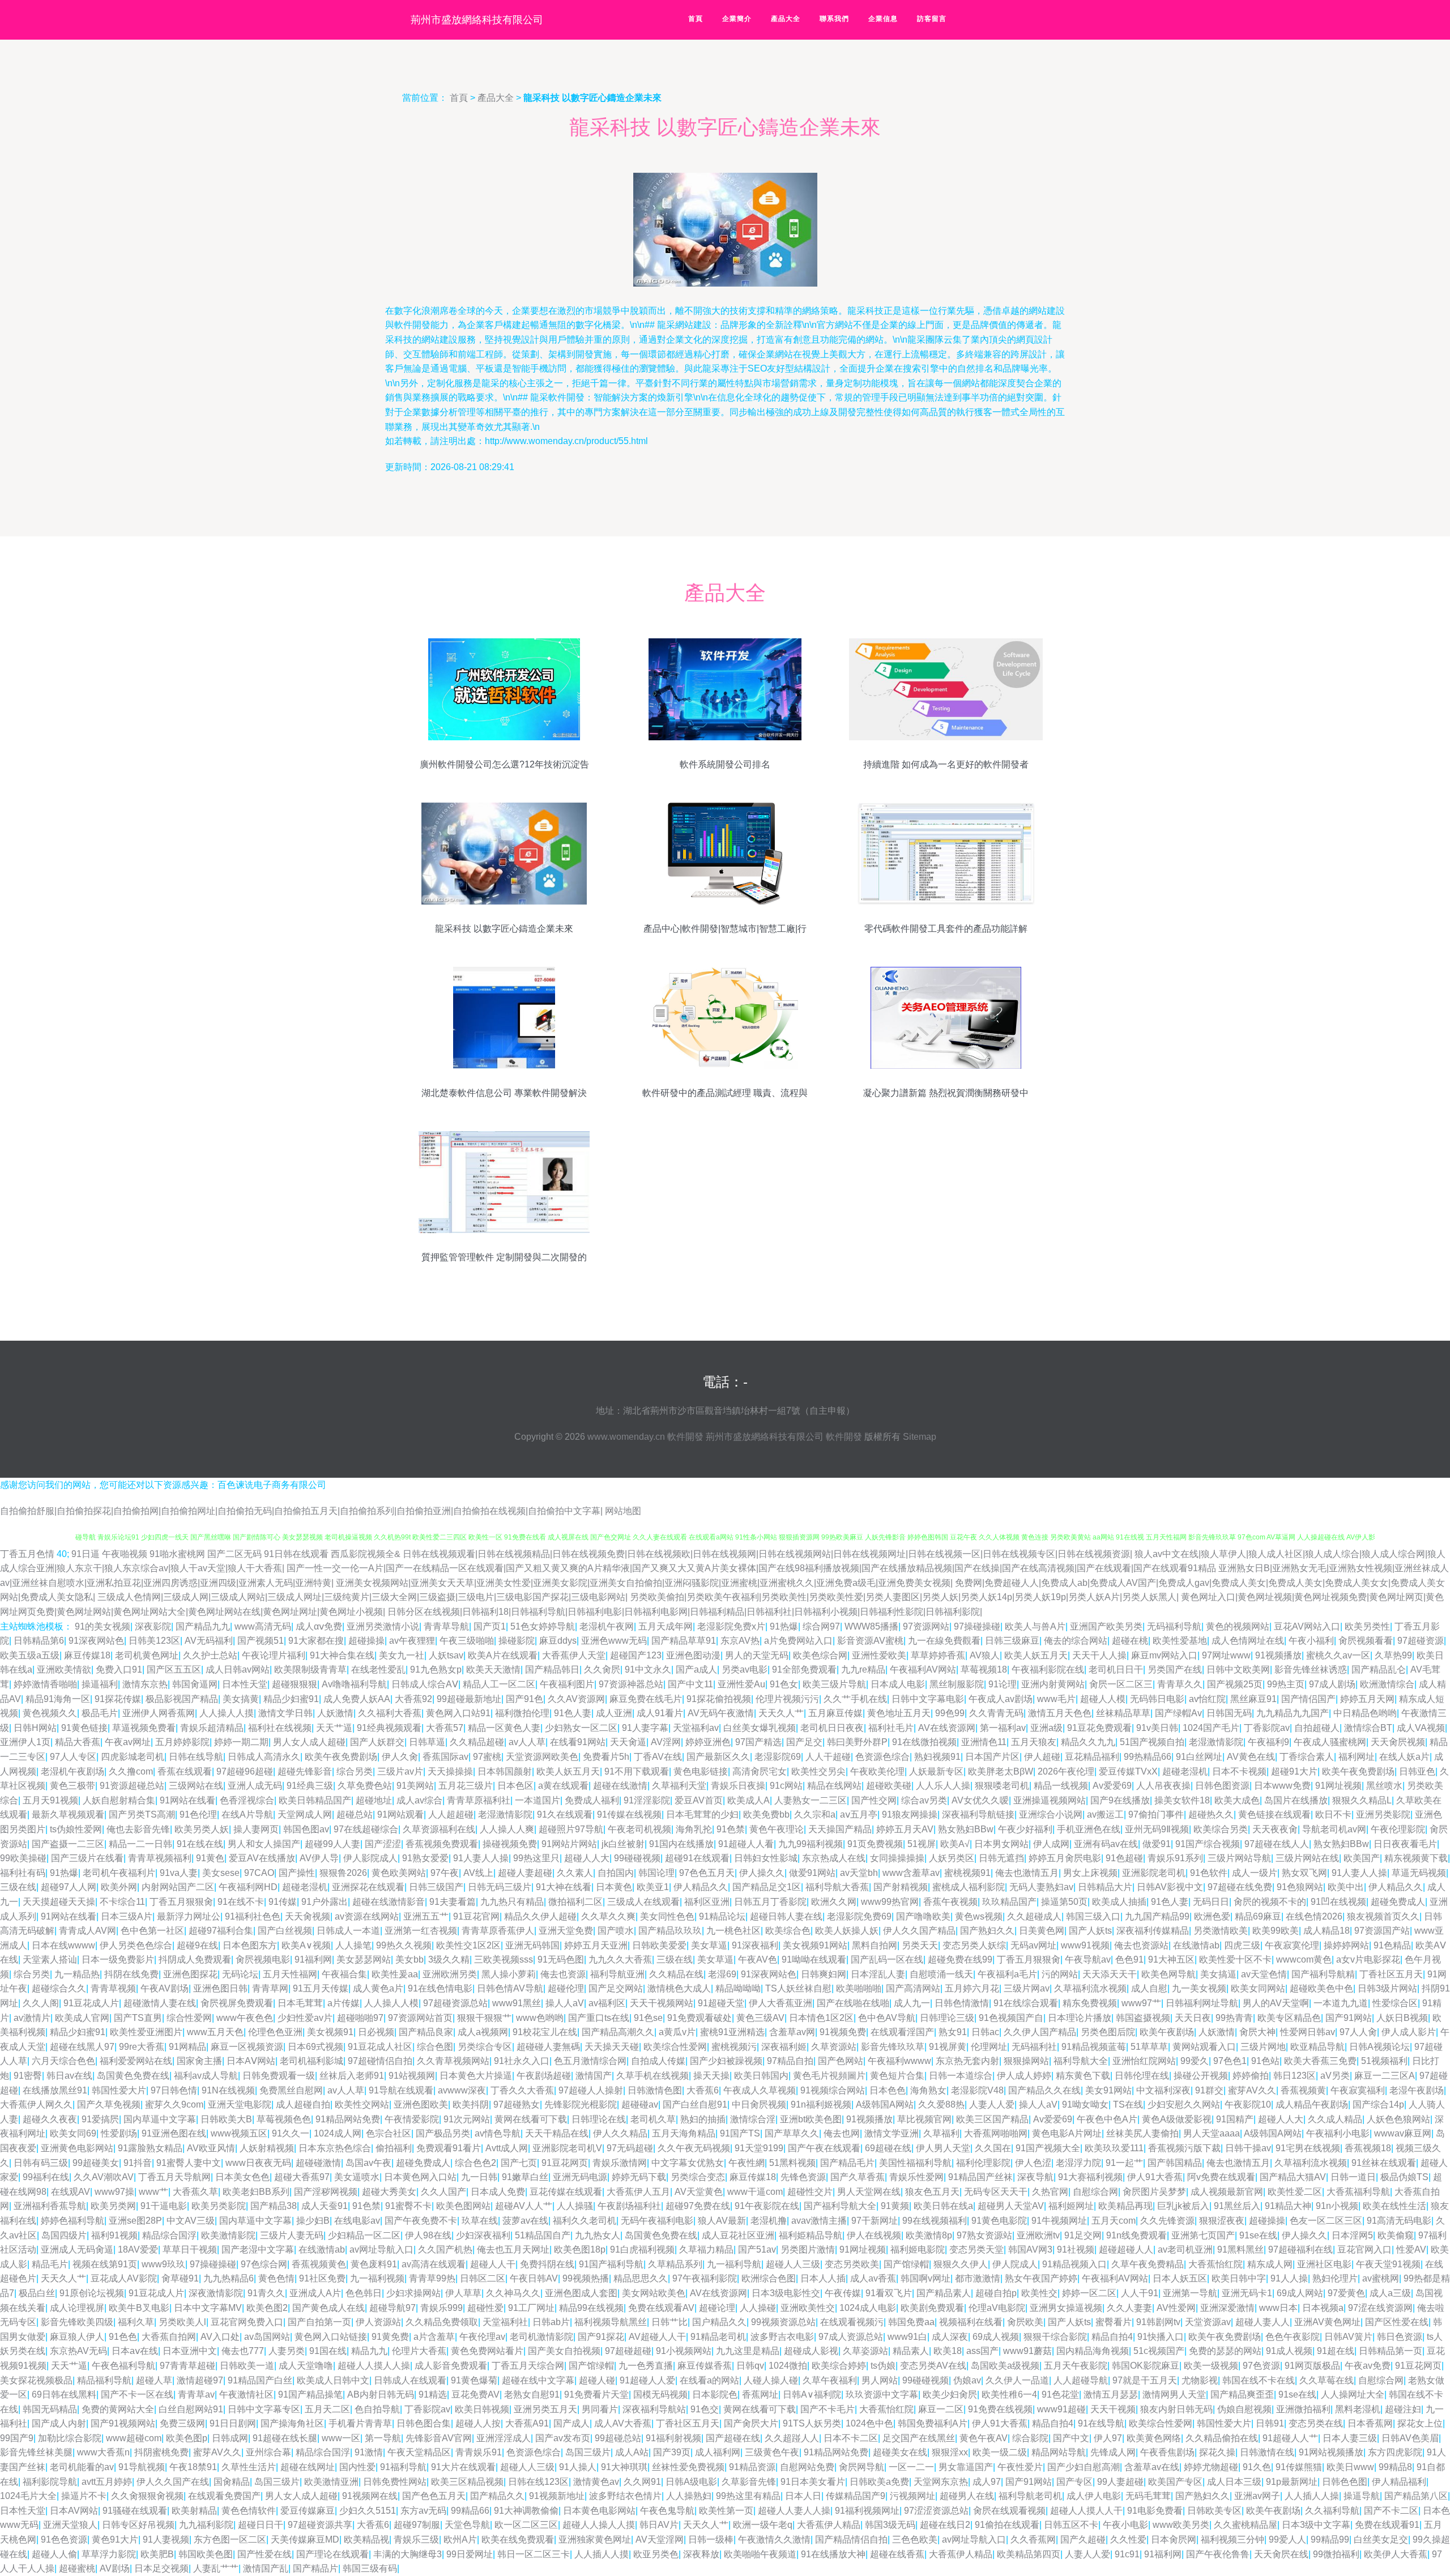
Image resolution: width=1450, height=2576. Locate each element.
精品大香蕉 (78, 1742)
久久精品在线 (676, 1974)
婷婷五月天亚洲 (596, 1945)
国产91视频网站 (123, 2423)
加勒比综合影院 (70, 2438)
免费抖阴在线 (547, 2264)
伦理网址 (989, 2047)
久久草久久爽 (608, 1916)
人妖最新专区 (936, 1771)
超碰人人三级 (793, 2264)
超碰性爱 (485, 2308)
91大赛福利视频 (1090, 2177)
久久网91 (642, 2482)
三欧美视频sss (504, 1959)
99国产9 (17, 2438)
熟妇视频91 (937, 1757)
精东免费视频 (1090, 2003)
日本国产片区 (992, 1757)
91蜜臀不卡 (408, 2206)
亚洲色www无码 (614, 1641)
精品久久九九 (1088, 1742)
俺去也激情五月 (1027, 1873)
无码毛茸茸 (1148, 2496)
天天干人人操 (1099, 1655)
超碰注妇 (1403, 2409)
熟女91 (953, 2032)
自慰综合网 (1095, 2192)
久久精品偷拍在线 (1222, 2438)
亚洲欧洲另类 (450, 1974)
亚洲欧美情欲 (64, 1669)
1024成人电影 (868, 2308)
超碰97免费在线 (698, 2206)
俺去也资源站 (1141, 1945)
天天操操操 (450, 1771)
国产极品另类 (443, 2133)
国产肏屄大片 (751, 2423)
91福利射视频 (673, 2438)
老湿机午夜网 (607, 1626)
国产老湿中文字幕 (258, 2249)
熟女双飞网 (1304, 1873)
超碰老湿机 (1185, 1771)
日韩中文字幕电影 (928, 1699)
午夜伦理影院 (1398, 1829)
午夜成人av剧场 (1001, 1699)
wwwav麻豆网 (1403, 2133)
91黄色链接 (84, 1728)
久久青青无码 (996, 1713)
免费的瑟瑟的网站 (1225, 2351)
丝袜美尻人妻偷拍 (1142, 2133)
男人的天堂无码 (757, 1655)
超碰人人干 (493, 2264)
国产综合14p (1378, 2104)
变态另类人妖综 (974, 1945)
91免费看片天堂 (596, 2394)
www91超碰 (1061, 2409)
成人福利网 (718, 2452)
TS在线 (1128, 2104)
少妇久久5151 (368, 2511)
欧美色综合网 (820, 1655)
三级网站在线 (196, 1786)
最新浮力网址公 (189, 1916)
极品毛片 (100, 1713)
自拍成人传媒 (658, 2061)
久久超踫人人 (792, 2438)
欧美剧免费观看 (932, 2308)
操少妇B (313, 2221)
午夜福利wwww (899, 2061)
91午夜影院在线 (767, 2206)
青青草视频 (113, 1988)
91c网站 (786, 1786)
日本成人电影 (898, 1684)
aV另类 (1335, 2076)
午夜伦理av (482, 2337)
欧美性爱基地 (1180, 1641)
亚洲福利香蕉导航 (50, 2206)
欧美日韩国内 (761, 2076)
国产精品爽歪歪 (1242, 2394)
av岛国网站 (267, 2337)
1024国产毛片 (1211, 1728)
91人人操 (1289, 2278)
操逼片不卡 (84, 2496)
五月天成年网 (666, 1626)
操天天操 (711, 2076)
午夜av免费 (1368, 2366)
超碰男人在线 (967, 2496)
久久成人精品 (1335, 2119)
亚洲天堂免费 (566, 1931)
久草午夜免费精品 (1148, 2264)
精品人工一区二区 (499, 1684)
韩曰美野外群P (857, 1742)
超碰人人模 (1103, 1699)
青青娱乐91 (479, 2452)
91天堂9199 (759, 2148)
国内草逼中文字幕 (160, 2119)
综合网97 (821, 1626)
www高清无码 (263, 1626)
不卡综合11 (122, 1902)
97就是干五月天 (1145, 2380)
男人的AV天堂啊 (1276, 2003)
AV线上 (478, 1873)
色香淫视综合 (247, 1800)
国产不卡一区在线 (137, 2394)
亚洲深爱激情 (1227, 2308)
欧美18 (948, 2351)
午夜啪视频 (125, 1554)
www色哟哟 (540, 2018)
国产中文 (1071, 2438)
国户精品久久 (719, 2322)
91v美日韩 (1157, 1728)
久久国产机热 (445, 2249)
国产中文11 (690, 1684)
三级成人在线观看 (643, 1902)
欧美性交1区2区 (468, 1945)
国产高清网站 (913, 1988)
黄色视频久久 (50, 1713)
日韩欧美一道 (247, 2366)
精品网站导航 (1059, 2452)
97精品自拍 (790, 2061)
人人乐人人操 (943, 1786)
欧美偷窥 (1396, 2235)
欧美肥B (157, 2554)
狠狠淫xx (950, 2452)
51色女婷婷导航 (543, 1626)
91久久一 (291, 2133)
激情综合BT (1368, 1728)
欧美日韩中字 (1239, 2278)
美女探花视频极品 (36, 2380)
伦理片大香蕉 (419, 2351)
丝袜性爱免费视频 (688, 2467)
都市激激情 (978, 2278)
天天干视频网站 (662, 2003)
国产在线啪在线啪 (853, 2003)
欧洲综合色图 (769, 2278)
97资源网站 (926, 1626)
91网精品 (187, 2047)
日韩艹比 (669, 2322)
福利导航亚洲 (617, 1974)
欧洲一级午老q (763, 2525)
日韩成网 (230, 2438)
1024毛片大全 (28, 2496)
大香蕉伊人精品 (829, 2525)
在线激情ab (1196, 1945)
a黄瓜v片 (677, 2032)
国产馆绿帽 (906, 2264)
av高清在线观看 (434, 2264)
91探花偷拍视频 (719, 1699)
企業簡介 (737, 19)
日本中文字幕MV (208, 2308)
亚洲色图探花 (190, 1974)
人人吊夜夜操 (1163, 1786)
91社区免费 (322, 2278)
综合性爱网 (189, 2018)
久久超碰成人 (1034, 1916)
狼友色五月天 (932, 2192)
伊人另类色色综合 (136, 1945)
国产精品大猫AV (1293, 2177)
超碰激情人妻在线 (160, 2003)
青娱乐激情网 (620, 2163)
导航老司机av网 (1334, 1829)
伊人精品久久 (701, 1887)
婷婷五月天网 (1367, 1699)
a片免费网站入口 (798, 1641)
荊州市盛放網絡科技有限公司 (477, 20)
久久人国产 (443, 2192)
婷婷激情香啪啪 (45, 1684)
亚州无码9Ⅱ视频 (1157, 1829)
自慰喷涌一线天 (941, 1974)
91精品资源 (752, 2467)
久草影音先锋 (749, 2482)
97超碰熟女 (517, 2104)
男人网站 (880, 2380)
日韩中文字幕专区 (264, 2409)
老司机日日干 (1116, 1669)
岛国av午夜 (368, 2163)
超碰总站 (355, 1814)
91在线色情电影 (440, 1988)
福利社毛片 (891, 1728)
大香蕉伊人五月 (638, 2192)
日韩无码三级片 (500, 1887)
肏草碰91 (180, 2278)
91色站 (1265, 2061)
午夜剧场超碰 (544, 2076)
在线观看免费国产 (224, 2496)
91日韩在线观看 (296, 1554)
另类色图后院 (1108, 2032)
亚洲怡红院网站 (1144, 2061)
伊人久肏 (400, 1757)
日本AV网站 (74, 2511)
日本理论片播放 (1080, 2018)
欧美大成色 (1237, 1800)
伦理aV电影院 (997, 2308)
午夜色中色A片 (1107, 2119)
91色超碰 (1124, 1858)
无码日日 (1211, 1902)
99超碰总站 (618, 2438)
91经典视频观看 (389, 1728)
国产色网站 (841, 2061)
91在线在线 (200, 1844)
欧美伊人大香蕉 (1396, 2554)
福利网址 (1357, 1757)
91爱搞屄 (100, 2119)
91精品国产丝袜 (980, 2177)
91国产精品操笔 (310, 2394)
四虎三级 (1242, 1945)
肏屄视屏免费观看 (237, 2003)
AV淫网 (666, 1742)
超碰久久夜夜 (50, 2119)
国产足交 (804, 1742)
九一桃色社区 (733, 1931)
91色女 (784, 1684)
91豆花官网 (476, 1916)
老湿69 (722, 1974)
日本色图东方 (250, 1945)
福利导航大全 (1081, 2061)
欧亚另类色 (656, 2554)
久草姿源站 (865, 2351)
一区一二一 (911, 2467)
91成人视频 (1289, 2351)
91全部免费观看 (804, 1669)
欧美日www (1350, 2467)
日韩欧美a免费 (879, 2482)
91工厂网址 (531, 2308)
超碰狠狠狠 (295, 1684)
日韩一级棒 (711, 2539)
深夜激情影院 (216, 2293)
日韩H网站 (35, 1728)
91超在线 (1336, 2351)
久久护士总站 (210, 1655)
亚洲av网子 (1257, 2496)
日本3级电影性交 (786, 2293)
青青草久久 (1180, 1684)
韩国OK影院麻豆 (1146, 2366)
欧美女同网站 (1258, 1988)
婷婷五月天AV (905, 1829)
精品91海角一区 (58, 1699)
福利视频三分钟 (1232, 2539)
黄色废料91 (374, 2264)
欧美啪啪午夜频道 (760, 2554)
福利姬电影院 (918, 2249)
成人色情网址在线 (1248, 1641)
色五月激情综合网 (590, 2061)
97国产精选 (758, 1742)
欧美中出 (1346, 1887)
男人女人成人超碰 (309, 1742)
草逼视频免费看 (144, 1728)
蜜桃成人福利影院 (969, 1887)
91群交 (1209, 2090)
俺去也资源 (563, 1974)
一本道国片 (538, 1800)
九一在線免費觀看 (944, 1641)
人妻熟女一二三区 (811, 1800)
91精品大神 (1288, 2206)
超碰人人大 (587, 1858)
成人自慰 (1149, 1988)
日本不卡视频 (1239, 1771)
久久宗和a (815, 1814)
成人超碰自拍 (303, 2104)
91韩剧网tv (1158, 2322)
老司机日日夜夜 (832, 1728)
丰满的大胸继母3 (408, 2554)
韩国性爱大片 (119, 2090)
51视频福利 (1384, 2061)
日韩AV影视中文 (1170, 1887)
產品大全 (786, 19)
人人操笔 (353, 1945)
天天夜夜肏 (1275, 1829)
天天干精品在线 (557, 2133)
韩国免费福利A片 (933, 2423)
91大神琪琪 (624, 2467)
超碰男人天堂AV (1011, 2206)
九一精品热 (77, 1974)
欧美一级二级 (1000, 2452)
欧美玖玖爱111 (1114, 2148)
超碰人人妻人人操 (794, 2511)
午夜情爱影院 (412, 2119)
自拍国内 (616, 1873)
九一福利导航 (734, 2264)
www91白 (907, 2337)
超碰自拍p (996, 2293)
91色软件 (1209, 1873)
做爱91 (1157, 1844)
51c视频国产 (1159, 2351)
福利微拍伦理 (522, 1713)
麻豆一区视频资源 (247, 2047)
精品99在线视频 (591, 2308)
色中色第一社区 (152, 1931)
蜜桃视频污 (734, 2047)
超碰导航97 (393, 2308)
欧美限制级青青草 (310, 1669)
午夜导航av (1088, 1959)
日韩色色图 (1345, 2482)
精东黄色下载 (1083, 2076)
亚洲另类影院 (1383, 1814)
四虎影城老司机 (133, 1757)
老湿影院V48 (977, 2090)
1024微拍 (788, 2366)
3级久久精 (449, 1959)
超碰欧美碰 (889, 1786)
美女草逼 (709, 1945)
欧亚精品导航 (1317, 2047)
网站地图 (623, 1511)
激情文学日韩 (285, 1713)
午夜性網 (747, 2163)
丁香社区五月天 (1391, 1974)
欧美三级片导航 (834, 1684)
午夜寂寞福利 (1358, 2090)
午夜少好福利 (1025, 1829)
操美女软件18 (1182, 1800)
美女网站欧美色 (654, 2293)
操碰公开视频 (1201, 2076)
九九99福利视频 (811, 1844)
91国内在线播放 (681, 1844)
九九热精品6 (229, 2278)
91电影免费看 (1155, 2511)
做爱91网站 (812, 1873)
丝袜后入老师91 (352, 2076)
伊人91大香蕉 (1155, 2177)
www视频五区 (239, 2133)
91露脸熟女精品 (150, 2148)
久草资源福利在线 (439, 1829)
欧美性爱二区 (1295, 2192)
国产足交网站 (616, 1988)
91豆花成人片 (91, 2003)
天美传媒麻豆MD (305, 2539)
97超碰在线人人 (1277, 1844)
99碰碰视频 (637, 1858)
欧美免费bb (766, 1814)
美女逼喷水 (357, 2177)
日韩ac (985, 2032)
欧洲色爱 (1212, 1916)
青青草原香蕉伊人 (498, 1931)
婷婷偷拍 (1251, 2076)
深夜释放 (701, 2554)
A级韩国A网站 (885, 2104)
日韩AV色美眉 (1410, 2438)
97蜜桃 (487, 1757)
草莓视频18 (984, 1669)
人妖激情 (335, 1713)
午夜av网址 (128, 1742)
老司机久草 (653, 2119)
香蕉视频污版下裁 (1184, 2148)
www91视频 (1085, 1945)
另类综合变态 (698, 2177)
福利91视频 (114, 2235)
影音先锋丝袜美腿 (36, 2452)
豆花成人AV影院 (124, 2278)
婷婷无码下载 (639, 2177)
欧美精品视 (366, 2539)
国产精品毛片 (847, 2163)
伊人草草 (463, 2293)
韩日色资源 (1400, 2337)
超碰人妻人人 (1263, 2322)
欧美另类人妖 (202, 1829)
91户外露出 (325, 1902)
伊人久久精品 (620, 2133)
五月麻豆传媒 (835, 1713)
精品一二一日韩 (140, 1844)
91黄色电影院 (999, 2221)
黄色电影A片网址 (1067, 2133)
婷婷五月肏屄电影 (1065, 1858)
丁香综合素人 (1307, 1757)
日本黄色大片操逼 (476, 2076)
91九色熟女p (436, 1669)
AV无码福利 (209, 1641)
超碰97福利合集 (221, 1931)
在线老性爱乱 (378, 1669)
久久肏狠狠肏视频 (147, 2496)
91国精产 (1235, 2119)
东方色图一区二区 (230, 2539)
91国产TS (740, 2133)
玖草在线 (480, 2221)
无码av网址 (1033, 1945)
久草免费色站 (365, 1786)
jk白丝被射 (623, 1844)
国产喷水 (616, 1931)
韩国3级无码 (890, 2525)
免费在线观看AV (661, 2308)
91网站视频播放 (1331, 2452)
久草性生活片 (249, 2467)
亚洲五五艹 (426, 1916)
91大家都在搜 (316, 1641)
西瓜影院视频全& (367, 1554)
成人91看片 (660, 1713)
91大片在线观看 (463, 2467)
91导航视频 (142, 2467)
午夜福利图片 (567, 1684)
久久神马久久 (513, 2293)
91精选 (433, 2394)
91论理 (1003, 1684)
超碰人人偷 (54, 2554)
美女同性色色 (667, 1916)
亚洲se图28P (135, 2221)
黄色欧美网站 (399, 1873)
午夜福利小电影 (1338, 2133)
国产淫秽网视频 (326, 2192)
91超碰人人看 (746, 1844)
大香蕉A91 (527, 2423)
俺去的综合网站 (1076, 1641)
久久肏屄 (602, 1669)
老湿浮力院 (1078, 2163)
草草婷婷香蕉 (938, 1655)
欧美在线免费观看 (518, 2539)
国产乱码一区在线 (887, 1959)
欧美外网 (119, 1887)
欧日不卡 (1333, 1814)
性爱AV (1411, 2249)
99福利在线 (46, 2177)
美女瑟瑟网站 (364, 1959)
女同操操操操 (897, 1858)
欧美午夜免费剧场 (341, 1757)
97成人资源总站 (851, 2337)
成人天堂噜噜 (306, 2366)
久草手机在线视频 (652, 2076)
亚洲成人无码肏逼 (77, 2249)
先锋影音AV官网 (439, 2438)
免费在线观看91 (1387, 2525)
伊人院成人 (1015, 2264)
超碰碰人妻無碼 (548, 2047)
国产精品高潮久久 (618, 2032)
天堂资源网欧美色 (542, 1757)
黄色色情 (276, 2278)
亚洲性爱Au (741, 1684)
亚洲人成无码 (255, 1786)
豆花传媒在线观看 (566, 2192)
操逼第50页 (1064, 1902)
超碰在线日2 (945, 2525)
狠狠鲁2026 (343, 1873)
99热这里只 (536, 1858)
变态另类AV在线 (933, 2366)
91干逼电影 (164, 2206)
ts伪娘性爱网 (76, 1829)
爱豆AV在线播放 (262, 1858)
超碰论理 (717, 2308)
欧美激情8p (929, 2235)
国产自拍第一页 (319, 2322)
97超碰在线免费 (1240, 1887)
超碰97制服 (417, 2525)
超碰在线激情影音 (389, 1902)
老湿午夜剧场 (1417, 2090)
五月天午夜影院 (1076, 2366)
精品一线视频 (1061, 1786)
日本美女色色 (242, 2177)
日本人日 (803, 2496)
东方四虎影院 (1395, 2452)
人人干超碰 (828, 1757)
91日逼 (86, 1554)
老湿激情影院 (1216, 1742)
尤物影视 (1200, 2380)
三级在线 (18, 1887)
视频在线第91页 (105, 2264)
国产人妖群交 (377, 1742)
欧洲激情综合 (1387, 1684)
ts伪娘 (883, 2366)
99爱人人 (1287, 2539)
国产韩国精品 (1175, 2163)
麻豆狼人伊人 (77, 2337)
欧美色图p (187, 2438)
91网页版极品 (1312, 2366)
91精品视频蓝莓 (1094, 2047)
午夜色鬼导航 (667, 2511)
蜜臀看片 (1114, 2322)
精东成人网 (1270, 2264)
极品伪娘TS (1404, 2177)
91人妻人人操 (481, 1858)
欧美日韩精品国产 (315, 1800)
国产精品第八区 (1416, 2496)
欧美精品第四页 (1029, 2554)
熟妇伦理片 (1335, 2278)
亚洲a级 (1046, 1728)
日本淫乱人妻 (878, 1974)
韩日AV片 (659, 2525)
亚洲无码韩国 (532, 1945)
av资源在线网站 (367, 1916)
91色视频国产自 (1011, 2018)
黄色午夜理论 (777, 1829)
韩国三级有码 (370, 2568)
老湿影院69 (778, 1757)
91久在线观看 (565, 1814)
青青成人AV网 (88, 1931)
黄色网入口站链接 (331, 2337)
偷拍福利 (394, 2148)
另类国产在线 (1175, 1669)
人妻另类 (287, 2351)
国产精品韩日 (552, 1669)
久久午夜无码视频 (694, 2148)
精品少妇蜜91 (291, 1699)
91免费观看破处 (700, 2018)
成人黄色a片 (378, 1988)
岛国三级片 (588, 2452)
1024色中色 (869, 2423)
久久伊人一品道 (1017, 2380)
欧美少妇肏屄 (950, 2394)
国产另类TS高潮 (142, 1814)
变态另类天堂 (976, 2249)
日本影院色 (715, 2394)
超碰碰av (640, 2104)
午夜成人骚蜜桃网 (1330, 1742)
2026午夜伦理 (1066, 1771)
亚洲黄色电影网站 (77, 2148)
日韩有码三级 (41, 2163)
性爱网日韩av (1308, 2032)
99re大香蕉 (142, 2047)
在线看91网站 (578, 1742)
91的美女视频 (103, 1626)
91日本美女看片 (813, 2482)
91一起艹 (1124, 2163)
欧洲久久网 (834, 1902)
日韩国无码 (1229, 1713)
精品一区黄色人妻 (504, 1728)
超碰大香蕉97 (302, 2177)
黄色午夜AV (984, 2438)
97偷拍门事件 (1156, 1814)
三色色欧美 (915, 2539)
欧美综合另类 (1221, 1829)
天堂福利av (696, 1728)
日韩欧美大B (226, 2119)
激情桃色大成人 (679, 1988)
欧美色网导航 (1168, 1974)
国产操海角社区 (292, 2423)
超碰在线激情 (620, 1786)
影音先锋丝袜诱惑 (1311, 1669)
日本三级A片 (127, 1916)
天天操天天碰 (612, 2047)
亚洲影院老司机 (1154, 1873)
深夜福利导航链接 (978, 1814)
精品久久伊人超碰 (540, 1916)
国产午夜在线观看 (824, 2148)
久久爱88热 (941, 2104)
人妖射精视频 (267, 2148)
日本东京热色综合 (335, 2148)
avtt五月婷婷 (107, 2482)
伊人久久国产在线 (173, 2482)
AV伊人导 (319, 1858)
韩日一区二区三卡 (534, 2554)
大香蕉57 (445, 1728)
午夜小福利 (1311, 1641)
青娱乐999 (442, 2308)
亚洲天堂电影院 (240, 2104)
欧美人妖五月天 (1036, 1655)
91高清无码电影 (1399, 2221)
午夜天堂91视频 (1388, 2264)
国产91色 (524, 1699)
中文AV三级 (191, 2221)
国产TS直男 (138, 2018)
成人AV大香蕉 (623, 2423)
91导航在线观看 (401, 2090)
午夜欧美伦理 (877, 1771)
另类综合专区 (485, 2047)
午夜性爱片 (1020, 2467)
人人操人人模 (391, 2003)
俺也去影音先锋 (138, 1829)
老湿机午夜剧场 (72, 1771)
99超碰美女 (96, 2163)
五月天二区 (327, 2409)
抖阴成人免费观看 (195, 1959)
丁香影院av (1267, 1728)
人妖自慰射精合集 (119, 1800)
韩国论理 (656, 1873)
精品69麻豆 (1258, 1916)
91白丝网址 (1199, 1757)
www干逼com (755, 2192)
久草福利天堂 (679, 1786)
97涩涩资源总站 (936, 2511)
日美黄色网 (1042, 1931)
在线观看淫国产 (902, 2032)
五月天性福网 (290, 1974)
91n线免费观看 (1136, 2235)
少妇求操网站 (413, 2293)
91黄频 (895, 2206)
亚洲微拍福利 (1303, 2409)
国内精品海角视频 (1093, 2351)
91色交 (705, 2409)
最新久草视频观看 (68, 1814)
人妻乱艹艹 (216, 2568)
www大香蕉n (103, 2452)
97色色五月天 (707, 1873)
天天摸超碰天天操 (59, 1902)
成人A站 (632, 2452)
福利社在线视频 (280, 1728)
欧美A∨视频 (306, 1945)
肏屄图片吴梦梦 (1154, 2192)
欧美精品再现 (1125, 2206)
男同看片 (600, 2409)
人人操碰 (758, 2308)
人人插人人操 (1312, 2496)
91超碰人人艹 (1290, 2438)
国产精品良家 (426, 2032)
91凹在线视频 (1338, 1902)
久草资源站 (834, 2047)
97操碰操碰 (977, 1626)
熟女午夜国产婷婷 (1041, 2278)
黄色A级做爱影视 (1177, 2119)
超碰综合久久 (59, 1988)
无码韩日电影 (1157, 1699)
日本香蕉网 (1370, 2423)
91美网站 (415, 1786)
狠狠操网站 (1026, 2061)
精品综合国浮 (169, 2235)
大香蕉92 (413, 1699)
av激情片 (32, 2018)
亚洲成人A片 (315, 2293)
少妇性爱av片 (305, 2018)
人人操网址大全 (1353, 2394)
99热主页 (1286, 1684)
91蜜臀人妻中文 (189, 2163)
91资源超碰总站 (132, 1786)
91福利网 (313, 1959)
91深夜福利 (755, 1945)
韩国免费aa (911, 2322)
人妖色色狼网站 (1398, 2119)
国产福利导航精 (1323, 1974)
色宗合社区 (389, 2133)
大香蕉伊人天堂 (574, 1655)
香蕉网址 (760, 2394)
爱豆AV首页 (699, 1800)
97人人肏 (1358, 2032)
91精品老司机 (718, 2337)
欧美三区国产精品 (992, 2119)
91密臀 (28, 2076)
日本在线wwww (63, 1945)
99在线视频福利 (935, 2221)
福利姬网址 (1071, 2206)
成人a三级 (1390, 2293)
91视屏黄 (948, 2047)
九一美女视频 (1199, 1988)
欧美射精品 (194, 2511)
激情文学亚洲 (892, 2133)
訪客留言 (932, 19)
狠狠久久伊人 (961, 2264)
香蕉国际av (445, 1757)
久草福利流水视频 (1090, 1988)
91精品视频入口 (1074, 2264)
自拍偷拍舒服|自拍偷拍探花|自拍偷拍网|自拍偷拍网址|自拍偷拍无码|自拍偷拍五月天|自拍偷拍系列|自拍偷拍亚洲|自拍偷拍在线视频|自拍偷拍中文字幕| (301, 1511)
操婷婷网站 (1346, 1945)
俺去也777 (243, 2351)
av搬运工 (1105, 1814)
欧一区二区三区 (526, 2525)
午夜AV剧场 (165, 1988)
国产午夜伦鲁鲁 (1218, 2554)
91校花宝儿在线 (545, 2032)
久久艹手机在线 (855, 1699)
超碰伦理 (566, 1988)
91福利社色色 (253, 1916)
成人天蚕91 (325, 2206)
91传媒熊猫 (1299, 2467)
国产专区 (1074, 2482)
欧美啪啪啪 (859, 1988)
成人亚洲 (614, 1713)
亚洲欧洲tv (1038, 2235)
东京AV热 (740, 1641)
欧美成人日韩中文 (333, 2380)
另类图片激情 (808, 2249)
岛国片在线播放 (1296, 1800)
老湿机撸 (769, 2221)
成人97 (987, 2482)
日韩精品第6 (39, 1641)
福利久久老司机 (585, 2221)
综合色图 (435, 2047)
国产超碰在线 (733, 2438)
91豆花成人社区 (380, 2047)
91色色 (123, 2337)
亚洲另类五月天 (545, 2409)
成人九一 (912, 2003)
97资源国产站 (1382, 1931)
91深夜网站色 (96, 1641)
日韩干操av (1248, 2148)
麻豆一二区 (941, 2409)
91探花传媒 (118, 1699)
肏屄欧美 (1025, 2322)
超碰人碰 (597, 2380)
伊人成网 (1051, 1844)
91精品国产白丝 (260, 2380)
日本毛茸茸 (300, 2003)
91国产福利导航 (611, 2264)
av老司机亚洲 (1185, 2249)
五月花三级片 (466, 1786)
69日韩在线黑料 (64, 2394)
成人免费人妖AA (357, 1699)
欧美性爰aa (395, 1974)
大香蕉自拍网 (169, 2337)
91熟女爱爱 (425, 1858)
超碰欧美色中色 (1321, 1988)
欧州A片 (460, 2539)
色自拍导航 (377, 2409)
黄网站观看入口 (1204, 2047)
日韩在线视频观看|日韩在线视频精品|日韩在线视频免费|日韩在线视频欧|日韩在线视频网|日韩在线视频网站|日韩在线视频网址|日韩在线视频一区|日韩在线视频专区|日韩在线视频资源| (767, 1554)
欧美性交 (1039, 2293)
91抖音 (138, 2163)
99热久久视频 (404, 1945)
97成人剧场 (1332, 1684)
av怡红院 (1207, 1699)
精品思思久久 (641, 2278)
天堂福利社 (505, 2322)
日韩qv (750, 2366)
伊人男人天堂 (943, 2148)
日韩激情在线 (1267, 2452)
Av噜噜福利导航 (354, 1684)
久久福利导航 (1332, 2511)
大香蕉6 (703, 2090)
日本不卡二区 (851, 2438)
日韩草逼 (427, 1742)
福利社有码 (23, 1873)
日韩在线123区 (538, 2482)
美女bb (410, 1959)
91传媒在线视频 (629, 1814)
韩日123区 (1295, 2076)
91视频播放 (1278, 1655)
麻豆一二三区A (1385, 2076)
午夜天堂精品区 (419, 2452)
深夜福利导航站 (654, 2409)
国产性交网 (874, 1800)
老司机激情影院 (541, 2337)
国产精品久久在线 (1044, 2090)
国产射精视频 (901, 1887)
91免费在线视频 (1000, 2409)
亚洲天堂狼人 (70, 2525)
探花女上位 (1420, 2423)
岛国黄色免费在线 (133, 2076)
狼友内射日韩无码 (1176, 2409)
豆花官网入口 (1364, 2249)
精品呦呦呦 (738, 1988)
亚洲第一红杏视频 (421, 1931)
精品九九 (369, 2351)
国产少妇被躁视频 (726, 2061)
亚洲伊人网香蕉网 (159, 1713)
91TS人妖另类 (812, 2423)
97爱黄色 (1346, 2293)
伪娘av (967, 2380)
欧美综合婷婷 (839, 2366)
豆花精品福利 (1092, 1757)
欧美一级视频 (1211, 2366)
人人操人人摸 (227, 1713)
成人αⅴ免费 (319, 1626)
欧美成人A (749, 1800)
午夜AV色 (758, 1959)
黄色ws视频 (979, 1916)
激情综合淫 (753, 2119)
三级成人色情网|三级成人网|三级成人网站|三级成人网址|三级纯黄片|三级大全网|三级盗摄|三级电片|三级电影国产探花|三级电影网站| (362, 1597)
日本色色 (888, 2090)
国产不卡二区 (1391, 2511)
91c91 (1127, 2554)
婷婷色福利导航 (72, 2221)
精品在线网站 (834, 1786)
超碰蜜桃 (77, 2568)
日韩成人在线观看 (410, 2380)
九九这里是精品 (748, 2351)
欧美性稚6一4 (1009, 2394)
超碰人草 (154, 2380)
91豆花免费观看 (1099, 1728)
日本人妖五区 (1180, 2278)
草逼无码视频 (1419, 1873)
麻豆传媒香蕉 (705, 2366)
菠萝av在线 (525, 2221)
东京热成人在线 (834, 1858)
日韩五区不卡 (1071, 2525)
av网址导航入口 (381, 2249)
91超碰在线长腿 (285, 2438)
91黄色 (210, 1858)
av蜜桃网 (1381, 2278)
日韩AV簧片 (1348, 2337)
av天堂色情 (1264, 1974)
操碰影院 (517, 1641)
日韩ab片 (551, 2322)
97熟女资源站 (984, 2235)
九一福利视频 (377, 2278)
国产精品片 (315, 2568)
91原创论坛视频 (92, 2293)
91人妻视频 (166, 2539)
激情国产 (594, 2076)
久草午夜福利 (830, 2380)
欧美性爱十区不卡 (1235, 1959)
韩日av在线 (69, 2076)
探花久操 (1217, 2452)
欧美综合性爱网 (675, 2047)
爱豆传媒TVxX (1128, 1771)
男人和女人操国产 (264, 1844)
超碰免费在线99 (960, 1959)
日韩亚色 (1417, 1771)
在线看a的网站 (709, 2380)
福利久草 (136, 2322)
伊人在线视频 (874, 2235)
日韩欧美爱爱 (659, 1945)
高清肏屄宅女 (760, 1771)
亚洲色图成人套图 (581, 2293)
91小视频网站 (684, 2351)
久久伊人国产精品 (1040, 2032)
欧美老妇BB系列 (256, 2192)
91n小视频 (1337, 2206)
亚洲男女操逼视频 (1066, 2308)
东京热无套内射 (967, 2061)
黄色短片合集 (897, 2076)
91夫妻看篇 (453, 1902)
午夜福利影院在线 (1048, 1669)
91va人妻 (179, 1873)
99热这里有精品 (748, 2496)
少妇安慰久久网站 (1184, 2104)
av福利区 (607, 2003)
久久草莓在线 (1327, 2380)
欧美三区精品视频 (467, 2482)
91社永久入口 (522, 2061)
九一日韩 (479, 2177)
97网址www (1226, 1655)
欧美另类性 (1367, 1626)
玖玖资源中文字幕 (882, 2394)
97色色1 (1230, 2061)
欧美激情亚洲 (331, 2482)
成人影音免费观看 (451, 2366)
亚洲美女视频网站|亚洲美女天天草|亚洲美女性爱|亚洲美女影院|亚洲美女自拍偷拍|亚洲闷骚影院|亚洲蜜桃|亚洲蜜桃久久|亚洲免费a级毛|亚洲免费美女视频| (644, 1583)
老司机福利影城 (312, 2061)
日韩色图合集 (424, 2423)
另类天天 (920, 1945)
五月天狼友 (1034, 1742)
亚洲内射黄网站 (1053, 1684)
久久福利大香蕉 (390, 1713)
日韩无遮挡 (1001, 1858)
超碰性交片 (810, 2192)
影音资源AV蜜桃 (870, 1641)
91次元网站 (467, 2119)
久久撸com (131, 1771)
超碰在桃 (1130, 1641)
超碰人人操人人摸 (599, 2525)
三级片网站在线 (1307, 1858)
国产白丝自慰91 (695, 2104)
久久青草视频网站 (453, 2061)
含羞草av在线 (1152, 2467)
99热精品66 (1148, 1757)
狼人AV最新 (722, 2221)
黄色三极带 (72, 1786)
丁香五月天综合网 (528, 2366)
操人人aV (565, 2003)
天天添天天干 (1110, 1974)
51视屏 (922, 1844)
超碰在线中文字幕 (538, 2380)
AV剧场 (115, 2568)
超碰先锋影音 (305, 1771)
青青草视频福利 (160, 1858)
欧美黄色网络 (1154, 2438)
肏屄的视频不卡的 (1270, 1902)
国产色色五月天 (434, 2496)
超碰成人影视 (811, 2351)
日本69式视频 (315, 2047)
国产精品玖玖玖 (670, 1931)
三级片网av (1027, 1988)
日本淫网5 (1352, 2235)
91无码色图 (561, 1959)
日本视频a (1323, 2308)
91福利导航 (403, 2467)
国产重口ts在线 (599, 2018)
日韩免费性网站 (395, 2482)
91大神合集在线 (342, 1655)
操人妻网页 (256, 1829)
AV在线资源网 (947, 1728)
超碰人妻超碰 (525, 1873)
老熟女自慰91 (532, 2394)
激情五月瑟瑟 (1111, 2394)
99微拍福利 (1336, 2554)
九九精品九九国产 (1293, 1713)
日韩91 (1270, 2423)
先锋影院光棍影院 (581, 2104)
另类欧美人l (182, 2322)
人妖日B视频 (1402, 2018)
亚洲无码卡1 (1247, 2293)
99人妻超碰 (1120, 2482)
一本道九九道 (1341, 2003)
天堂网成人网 (305, 1814)
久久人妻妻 (1129, 2308)
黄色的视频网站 (1238, 1626)
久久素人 (575, 1873)
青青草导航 (446, 1626)
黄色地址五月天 (899, 1713)
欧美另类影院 (219, 2206)
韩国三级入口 (1093, 1916)
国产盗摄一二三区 (68, 1844)
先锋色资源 (803, 2177)
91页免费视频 (875, 1844)
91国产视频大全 (1048, 2148)
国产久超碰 (1083, 2539)
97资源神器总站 (631, 1684)
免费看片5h (606, 1757)
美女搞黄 (241, 1699)
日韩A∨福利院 (812, 2394)
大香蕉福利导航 (1358, 2192)
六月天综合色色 (63, 2061)
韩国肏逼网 (195, 1684)
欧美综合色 (788, 1931)
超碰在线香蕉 (897, 2554)
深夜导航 (1035, 2177)
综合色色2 (475, 2163)
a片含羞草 (434, 2337)
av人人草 (527, 1742)
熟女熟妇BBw (966, 1829)
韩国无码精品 (50, 2409)
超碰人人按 (478, 2423)
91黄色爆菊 (474, 2380)
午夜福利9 (1268, 1742)
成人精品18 (1327, 1931)
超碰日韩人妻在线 (786, 1916)
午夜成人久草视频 (760, 2090)
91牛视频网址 (1059, 2221)
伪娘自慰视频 (1244, 2409)
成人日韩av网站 (238, 1669)
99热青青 (1234, 2018)
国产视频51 (261, 1641)
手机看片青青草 (360, 2423)
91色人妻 (573, 1713)
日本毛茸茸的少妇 (702, 1814)
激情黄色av (596, 2482)
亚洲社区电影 (1324, 2264)
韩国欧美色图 (206, 2554)
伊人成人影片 (1409, 2032)
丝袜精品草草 (1123, 1713)
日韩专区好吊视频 (138, 2525)
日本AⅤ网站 (251, 2061)
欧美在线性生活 (1394, 2206)
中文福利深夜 (1163, 2090)
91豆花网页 (565, 2163)
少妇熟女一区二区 (581, 1728)
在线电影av (357, 2221)
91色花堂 (1060, 2394)
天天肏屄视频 (1398, 1742)
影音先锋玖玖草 (893, 2047)
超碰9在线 (197, 1945)
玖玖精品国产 (1009, 1902)
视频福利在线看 (971, 2322)
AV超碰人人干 (657, 2337)
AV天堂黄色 (699, 2192)
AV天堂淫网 (660, 2539)
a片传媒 (344, 2003)
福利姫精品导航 (811, 2235)
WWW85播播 (871, 1626)
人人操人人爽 (507, 1829)
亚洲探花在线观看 (368, 1887)
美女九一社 (402, 1655)
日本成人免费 (498, 2192)
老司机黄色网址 (147, 1655)
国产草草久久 (792, 2133)
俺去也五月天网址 (513, 2249)
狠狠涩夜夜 (1222, 2221)
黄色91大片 (115, 2539)
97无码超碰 (630, 2148)
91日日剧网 (233, 2423)
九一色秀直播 (646, 2366)
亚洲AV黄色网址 (1327, 2322)
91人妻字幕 (645, 1728)
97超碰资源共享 (320, 2525)
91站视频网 (412, 2076)
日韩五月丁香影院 (770, 1902)
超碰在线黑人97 (82, 2047)
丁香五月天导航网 (174, 2177)
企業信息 (883, 19)
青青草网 (270, 1988)
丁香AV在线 (658, 1757)
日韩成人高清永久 (264, 1757)
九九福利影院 (206, 2525)
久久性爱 (1128, 2539)
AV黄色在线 (1251, 1757)
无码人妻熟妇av (1041, 1887)
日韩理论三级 (947, 2018)
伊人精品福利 (1399, 2482)
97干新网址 (875, 2221)
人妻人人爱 (992, 2104)
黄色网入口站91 (458, 1713)
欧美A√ (955, 1844)
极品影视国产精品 (182, 1699)
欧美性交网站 (362, 2104)
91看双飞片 (889, 2293)
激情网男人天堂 (1174, 2394)
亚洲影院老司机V (567, 2148)
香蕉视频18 (1368, 2148)
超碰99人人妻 (332, 1844)
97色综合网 (264, 2264)
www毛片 (1056, 1699)
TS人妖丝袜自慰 (798, 1988)
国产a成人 (696, 1669)
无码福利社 (1034, 2047)
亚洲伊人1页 (25, 1742)
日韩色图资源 (1222, 1786)
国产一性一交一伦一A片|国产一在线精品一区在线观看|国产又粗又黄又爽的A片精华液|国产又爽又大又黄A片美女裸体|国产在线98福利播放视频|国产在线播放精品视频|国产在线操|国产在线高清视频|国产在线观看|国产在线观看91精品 (751, 1568)
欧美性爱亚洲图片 (146, 2032)
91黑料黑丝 (1240, 2249)
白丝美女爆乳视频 (760, 1728)
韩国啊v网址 (926, 2278)
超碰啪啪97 (360, 2018)
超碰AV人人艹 (524, 2206)
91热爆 (784, 1626)
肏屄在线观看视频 (1009, 2511)
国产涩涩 (383, 1844)
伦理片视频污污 (787, 1699)
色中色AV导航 (887, 2018)
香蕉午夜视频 (950, 1902)
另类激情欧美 (1221, 1931)
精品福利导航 (104, 2380)
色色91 (1129, 1959)
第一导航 (383, 2438)
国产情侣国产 (1308, 1699)
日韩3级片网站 (1387, 1988)
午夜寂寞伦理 (1292, 1945)
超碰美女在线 (900, 2452)
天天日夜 (1193, 2018)
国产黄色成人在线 (329, 2308)
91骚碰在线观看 (135, 2511)
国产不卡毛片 (828, 2409)
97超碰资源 (1421, 1641)
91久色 (1257, 2467)
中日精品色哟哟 (1365, 1713)
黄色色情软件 (249, 2511)
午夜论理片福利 (274, 1655)
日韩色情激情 (962, 2003)
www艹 (153, 2192)
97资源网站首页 (420, 2018)
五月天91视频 (50, 1800)
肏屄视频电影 (263, 1959)
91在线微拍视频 (924, 1742)
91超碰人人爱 (647, 2380)
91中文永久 (648, 1669)
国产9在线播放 (1120, 1800)
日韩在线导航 (196, 1757)
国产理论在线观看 (332, 2554)
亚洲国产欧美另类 (1106, 1626)
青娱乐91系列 (1175, 1858)
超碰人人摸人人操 (374, 2366)
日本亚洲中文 (190, 2351)
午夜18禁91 (193, 2467)
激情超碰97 (200, 2380)
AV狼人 (985, 1655)
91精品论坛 (722, 1916)
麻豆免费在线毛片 (646, 1699)
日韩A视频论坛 (1379, 2047)
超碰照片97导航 (571, 1829)
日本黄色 (614, 1887)
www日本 (1278, 2308)
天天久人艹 (781, 1713)
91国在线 (328, 2351)
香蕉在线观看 (185, 1771)
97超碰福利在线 (1300, 2249)
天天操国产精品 (840, 1829)
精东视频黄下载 (1416, 1858)
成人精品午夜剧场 (1312, 2104)
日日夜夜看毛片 (1405, 1844)
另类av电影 (745, 1669)
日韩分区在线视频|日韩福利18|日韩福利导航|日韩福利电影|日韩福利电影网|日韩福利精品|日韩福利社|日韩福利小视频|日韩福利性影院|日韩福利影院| (685, 1612)
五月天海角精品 (684, 2133)
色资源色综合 (882, 1757)
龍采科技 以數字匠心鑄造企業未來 (504, 929)
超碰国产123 (636, 1655)
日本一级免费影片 (118, 1959)
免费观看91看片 (449, 2148)
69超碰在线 (888, 2148)
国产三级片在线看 (87, 1858)
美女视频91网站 (815, 1945)
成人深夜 (950, 2337)
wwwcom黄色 (1304, 1959)
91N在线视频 (228, 2090)
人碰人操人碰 (771, 2380)
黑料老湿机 (1358, 2409)
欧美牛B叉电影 (139, 2308)
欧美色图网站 (463, 2206)
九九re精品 (863, 1669)
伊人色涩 (1033, 2163)
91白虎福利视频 (642, 2249)
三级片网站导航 (1239, 1858)
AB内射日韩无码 (381, 2394)
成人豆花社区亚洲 (738, 2235)
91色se (648, 2018)
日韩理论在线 (599, 2119)
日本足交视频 (161, 2568)
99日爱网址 (470, 2554)
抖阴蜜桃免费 (161, 2452)
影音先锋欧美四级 (77, 2322)
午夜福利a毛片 (1007, 1974)
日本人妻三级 (1350, 2438)
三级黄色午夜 (772, 2452)
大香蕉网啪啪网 (996, 2133)
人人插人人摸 (602, 2554)
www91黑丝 (517, 2003)
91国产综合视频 (1208, 1844)
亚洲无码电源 (580, 2177)
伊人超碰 (1042, 1757)
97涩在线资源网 (1380, 2308)
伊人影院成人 (370, 1858)
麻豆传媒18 (87, 1655)
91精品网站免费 (348, 2119)
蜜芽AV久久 (1252, 2090)
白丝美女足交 (1381, 2539)
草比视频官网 (924, 2119)
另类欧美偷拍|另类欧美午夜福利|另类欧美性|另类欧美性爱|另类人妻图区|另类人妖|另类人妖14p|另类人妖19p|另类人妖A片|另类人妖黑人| (904, 1597)
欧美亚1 (653, 1887)
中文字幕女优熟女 (688, 2163)
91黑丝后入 (1237, 2206)
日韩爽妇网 (824, 1974)
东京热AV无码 (78, 2351)
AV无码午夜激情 (721, 1713)
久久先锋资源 (1167, 2221)
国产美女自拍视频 (564, 2351)
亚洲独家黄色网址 (595, 2539)
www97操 (114, 2192)
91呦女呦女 (1085, 2104)
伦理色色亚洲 (275, 2032)
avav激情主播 (819, 2221)
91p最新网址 (1292, 2482)
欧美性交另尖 (818, 1771)
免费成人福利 (592, 1800)
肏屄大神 (1257, 2032)
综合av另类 (924, 1800)
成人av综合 (419, 1800)
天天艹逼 (334, 1728)
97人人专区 (73, 1757)
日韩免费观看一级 (279, 2076)
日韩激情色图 (655, 2090)
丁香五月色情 (27, 1554)
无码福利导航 (1174, 1626)
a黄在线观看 (563, 1786)
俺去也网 (842, 2133)
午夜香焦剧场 (1167, 2452)
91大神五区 (1171, 1959)
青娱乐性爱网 (916, 2177)
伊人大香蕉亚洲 (781, 2003)
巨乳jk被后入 (1183, 2206)
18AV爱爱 (138, 2249)
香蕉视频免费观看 (442, 1844)
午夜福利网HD (248, 1887)
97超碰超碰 (628, 2351)
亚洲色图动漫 (693, 1655)
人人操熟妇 (689, 2496)
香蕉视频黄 (1303, 2090)
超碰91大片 (1294, 1771)
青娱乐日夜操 (738, 1786)
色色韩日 (364, 2293)
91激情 (369, 2452)
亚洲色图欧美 (421, 2104)
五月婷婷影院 (182, 1742)
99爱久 (1195, 2061)
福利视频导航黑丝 (611, 2322)
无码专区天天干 (996, 2192)
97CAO (259, 1873)
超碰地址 (374, 1800)
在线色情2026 (1314, 1916)
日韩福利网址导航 (1202, 2003)
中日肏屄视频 (759, 2104)
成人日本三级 (1234, 2482)
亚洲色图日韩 (220, 1988)
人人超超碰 (451, 1814)
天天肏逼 (628, 1742)
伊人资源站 (378, 2322)
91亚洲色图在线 (174, 2133)
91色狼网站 (1300, 1887)
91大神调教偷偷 (526, 2511)
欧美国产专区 (1175, 2482)
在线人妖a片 (1404, 1757)
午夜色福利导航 (123, 2366)
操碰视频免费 (510, 1844)
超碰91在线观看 (697, 1858)
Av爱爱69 (1112, 1786)
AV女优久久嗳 (980, 1800)
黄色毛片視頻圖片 (829, 2076)
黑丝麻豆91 (1253, 1699)
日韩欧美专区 (1214, 2511)
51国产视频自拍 (1152, 1742)
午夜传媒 (843, 2293)
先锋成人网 (1113, 2452)
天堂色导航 (467, 2525)
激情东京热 (145, 1684)
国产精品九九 (203, 1626)
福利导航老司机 (1030, 2496)
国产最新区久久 (718, 1757)
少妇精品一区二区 (364, 2235)
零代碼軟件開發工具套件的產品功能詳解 (946, 929)
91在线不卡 (241, 1902)
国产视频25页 (1235, 1684)
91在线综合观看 (1026, 2003)
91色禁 (731, 1829)
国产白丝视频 (285, 1931)
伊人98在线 (428, 2235)
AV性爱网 (1176, 2308)
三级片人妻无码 (292, 2235)
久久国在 (993, 2148)
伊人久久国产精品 (919, 1931)
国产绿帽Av (1178, 1713)
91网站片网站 (569, 1844)
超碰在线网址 (308, 2467)
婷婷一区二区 (1089, 2293)
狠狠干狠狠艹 (484, 2018)
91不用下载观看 (637, 1771)
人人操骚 (575, 2206)
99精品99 (1330, 2539)
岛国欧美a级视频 (1005, 2366)
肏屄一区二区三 (1121, 1684)
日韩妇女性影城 (766, 1858)
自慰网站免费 (807, 2467)
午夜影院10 (1248, 2104)
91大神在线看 (564, 1887)
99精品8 (1395, 2467)
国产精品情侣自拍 (851, 2539)
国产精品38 (274, 2206)
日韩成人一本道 (348, 1931)
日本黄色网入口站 (420, 2177)
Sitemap (920, 1437)
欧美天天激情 (493, 1669)
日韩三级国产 (436, 1887)
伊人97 (1108, 2438)
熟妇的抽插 (703, 2119)
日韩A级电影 (691, 2482)
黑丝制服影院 (957, 1684)
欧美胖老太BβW (1001, 1771)
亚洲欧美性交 (808, 2308)
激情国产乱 (266, 2568)
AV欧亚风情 (211, 2148)
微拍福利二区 (575, 1902)
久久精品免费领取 (442, 2322)
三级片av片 (400, 1771)
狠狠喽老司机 (1002, 1786)
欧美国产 (1362, 1858)
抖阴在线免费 (131, 1974)
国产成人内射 (59, 2423)
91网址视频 (1338, 1786)
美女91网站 (1108, 2090)
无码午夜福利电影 (657, 2221)
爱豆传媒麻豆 (308, 2511)
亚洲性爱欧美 (879, 1655)
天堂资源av (1208, 2322)
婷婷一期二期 (241, 1742)
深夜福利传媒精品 (1153, 1931)
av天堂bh (859, 1873)
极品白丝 (37, 2293)
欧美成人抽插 (1119, 1902)
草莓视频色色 (284, 2119)
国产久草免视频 (109, 2104)
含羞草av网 (792, 2032)
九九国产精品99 (1157, 1916)
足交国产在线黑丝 (919, 2438)
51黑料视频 (792, 2163)
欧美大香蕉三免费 (1320, 2061)
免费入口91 (119, 1669)
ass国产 (982, 2351)
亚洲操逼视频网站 (1050, 1800)
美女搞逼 (1218, 1974)
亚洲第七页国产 (1203, 2235)
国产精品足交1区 (767, 1887)
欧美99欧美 (1276, 1931)
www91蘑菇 (1027, 2351)
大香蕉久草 (195, 2192)
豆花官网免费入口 (247, 2322)
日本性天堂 (245, 1684)
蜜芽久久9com (174, 2104)
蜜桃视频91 (967, 1873)
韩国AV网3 (1030, 2249)
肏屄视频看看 (1366, 1641)
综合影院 (1030, 2438)
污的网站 (1060, 1974)
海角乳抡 (694, 1829)
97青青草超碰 (187, 2366)
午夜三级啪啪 (467, 1641)
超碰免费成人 (1398, 1902)
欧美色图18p (580, 2249)
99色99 (950, 1713)
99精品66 (470, 2511)
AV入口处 (220, 2337)
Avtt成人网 (507, 2148)
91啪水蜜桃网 (177, 1554)
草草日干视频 (190, 2249)
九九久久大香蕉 (620, 1959)
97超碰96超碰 (245, 1771)
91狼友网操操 (910, 1814)
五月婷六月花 (972, 1988)
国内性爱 (357, 2467)
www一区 (341, 2438)
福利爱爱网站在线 (136, 2061)
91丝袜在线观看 (1384, 2163)
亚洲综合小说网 (1051, 1814)
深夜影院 (153, 1626)
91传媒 (283, 1902)
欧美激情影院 (228, 2235)
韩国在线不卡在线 (1259, 2380)
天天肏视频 (308, 1916)
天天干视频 (1113, 2409)
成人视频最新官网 (1227, 2192)
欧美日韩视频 (482, 2409)
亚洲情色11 (984, 1742)
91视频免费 (843, 2032)
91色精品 (1392, 1945)
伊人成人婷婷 (1024, 2076)
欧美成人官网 (82, 2018)
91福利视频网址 (867, 2511)
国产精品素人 (944, 2293)
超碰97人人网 (69, 1887)
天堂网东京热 (941, 2482)
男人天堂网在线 (869, 2192)
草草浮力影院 (109, 2554)
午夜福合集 (344, 1974)
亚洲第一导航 (1190, 2293)
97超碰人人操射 (591, 2090)
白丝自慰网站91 (191, 2409)
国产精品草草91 (684, 1641)
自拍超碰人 (1317, 1728)
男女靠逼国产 (966, 2467)
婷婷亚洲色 (708, 1742)
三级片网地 (1263, 2047)
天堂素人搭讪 (50, 1959)
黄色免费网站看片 (487, 2351)
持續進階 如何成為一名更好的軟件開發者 (946, 764)
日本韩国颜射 (505, 1771)
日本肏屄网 (1174, 2539)
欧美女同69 (73, 2133)
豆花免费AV (475, 2394)
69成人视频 (996, 2337)
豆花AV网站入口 (1307, 1626)
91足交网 (1083, 2235)
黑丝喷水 (1384, 1786)
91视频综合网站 (833, 2090)
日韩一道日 (1353, 2177)
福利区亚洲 (707, 1902)
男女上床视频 (1090, 1873)
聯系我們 (834, 19)
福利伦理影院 (983, 2163)
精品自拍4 (1112, 2337)
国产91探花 (601, 2337)
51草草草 (1149, 2047)
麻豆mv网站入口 (1164, 1655)
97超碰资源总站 (455, 2003)
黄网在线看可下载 (531, 2119)
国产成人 (572, 2423)
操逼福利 (100, 1684)
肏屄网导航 (862, 2467)
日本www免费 (1282, 1786)
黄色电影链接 (701, 1771)
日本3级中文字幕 (1316, 2525)
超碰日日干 (261, 2525)
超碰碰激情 (318, 2163)
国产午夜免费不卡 (421, 2221)
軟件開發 (685, 1437)
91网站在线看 (187, 1800)
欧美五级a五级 (30, 1655)
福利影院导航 (50, 2482)
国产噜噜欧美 (923, 1916)
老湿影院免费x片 (731, 1626)
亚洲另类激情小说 (383, 1626)
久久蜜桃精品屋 (1246, 2525)
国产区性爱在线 (1397, 2322)
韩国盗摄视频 (1143, 2018)
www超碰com (134, 2438)
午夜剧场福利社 (629, 2206)
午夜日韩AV (534, 2278)
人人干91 (1140, 2293)
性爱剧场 (119, 2133)
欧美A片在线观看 (503, 1655)
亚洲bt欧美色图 (811, 2119)
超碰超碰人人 (1126, 2249)
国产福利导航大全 (840, 2206)
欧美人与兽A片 (1035, 1626)
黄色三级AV (760, 2018)
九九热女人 (598, 2235)
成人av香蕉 (873, 2278)
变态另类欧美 (852, 2264)
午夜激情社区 (246, 2394)
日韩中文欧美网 (1238, 1669)
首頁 (696, 19)
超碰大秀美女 (389, 2192)
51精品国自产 (543, 2235)
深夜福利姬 (784, 2047)
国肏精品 (232, 2482)
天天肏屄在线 (1281, 2554)
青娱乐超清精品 (212, 1728)
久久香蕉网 (1033, 2539)
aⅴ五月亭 (859, 1814)
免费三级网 (182, 2423)
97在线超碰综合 (366, 1829)
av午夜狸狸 (412, 1641)
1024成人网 (338, 2133)
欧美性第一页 (726, 2511)
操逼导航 (1362, 2496)
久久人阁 (41, 2003)
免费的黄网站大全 (118, 2409)
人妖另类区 (952, 1858)
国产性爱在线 (265, 2554)
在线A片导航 (247, 1814)
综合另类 (355, 1771)
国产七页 (519, 2163)
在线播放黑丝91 (55, 2090)
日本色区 (515, 1786)
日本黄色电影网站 (599, 2511)
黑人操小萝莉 (509, 1974)
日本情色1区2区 (821, 2018)
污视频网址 (912, 2496)
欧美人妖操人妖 (847, 1931)
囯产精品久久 (497, 2496)
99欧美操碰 (23, 1858)
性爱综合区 (1395, 2003)
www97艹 (1141, 2003)
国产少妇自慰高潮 (1084, 2467)
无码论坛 (240, 1974)
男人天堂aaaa (1212, 2133)
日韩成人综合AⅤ (425, 1684)
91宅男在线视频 (1308, 2148)
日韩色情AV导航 (510, 1988)
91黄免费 (390, 2337)
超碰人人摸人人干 (1086, 2511)
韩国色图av (306, 1829)
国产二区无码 (234, 1554)
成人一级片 (1255, 1873)
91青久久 (266, 2293)
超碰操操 (366, 1641)
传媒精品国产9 (856, 2496)
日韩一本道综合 (961, 2076)
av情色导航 (498, 2133)
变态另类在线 (1316, 2423)
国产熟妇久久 (987, 1931)
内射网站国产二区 (178, 1887)
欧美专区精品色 (1289, 2018)
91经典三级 (310, 1786)
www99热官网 (890, 1902)
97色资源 (1261, 2366)
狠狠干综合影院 (1055, 2337)
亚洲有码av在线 (1106, 1844)
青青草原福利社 (479, 1800)
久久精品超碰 (477, 1742)
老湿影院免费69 (859, 1916)
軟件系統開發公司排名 (725, 764)
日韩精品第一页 (1391, 2351)
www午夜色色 (245, 2018)
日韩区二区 (483, 2278)
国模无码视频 (660, 2394)
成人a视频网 (483, 2032)
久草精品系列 (675, 2264)
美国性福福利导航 (915, 2163)
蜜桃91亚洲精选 (732, 2032)
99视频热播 (586, 2278)
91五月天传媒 (321, 1988)
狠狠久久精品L (1362, 1800)
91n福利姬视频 (821, 2104)
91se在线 (1258, 2235)
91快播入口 (1161, 2337)
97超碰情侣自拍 (380, 2061)
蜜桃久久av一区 (1338, 1655)
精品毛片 (50, 2264)
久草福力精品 (706, 2249)
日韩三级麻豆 (1012, 1641)
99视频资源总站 (783, 2322)
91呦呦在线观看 (814, 1959)
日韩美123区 (154, 1641)
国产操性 (297, 1873)
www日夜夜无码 (258, 2163)
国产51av (757, 2249)
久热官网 (1050, 2192)
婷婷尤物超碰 (1211, 2467)
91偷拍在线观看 (1007, 2525)
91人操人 (578, 2467)
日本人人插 (823, 2278)
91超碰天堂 (721, 2003)
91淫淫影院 (647, 1800)
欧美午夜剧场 (1167, 2032)
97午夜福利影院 (705, 2278)
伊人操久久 (762, 1873)
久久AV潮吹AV (104, 2177)
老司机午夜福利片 (119, 1873)
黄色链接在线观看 (1274, 1814)
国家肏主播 (199, 2061)
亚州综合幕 (268, 2452)
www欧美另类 (1181, 2525)
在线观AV (71, 2192)
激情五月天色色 (1060, 1713)
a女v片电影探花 (1368, 1959)
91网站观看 (400, 1814)
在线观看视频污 (852, 2322)
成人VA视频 (1421, 1728)
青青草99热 (432, 2278)
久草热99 (1393, 1655)
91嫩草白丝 (525, 2177)
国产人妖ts (1090, 1931)
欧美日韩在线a (943, 2206)
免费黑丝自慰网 (291, 2090)
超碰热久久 (1211, 1814)
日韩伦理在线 (1142, 2076)
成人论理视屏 (77, 2308)
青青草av (196, 2394)
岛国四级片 (64, 2235)
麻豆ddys (558, 1641)
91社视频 (1076, 2249)
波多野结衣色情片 (625, 2496)
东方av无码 (423, 2511)
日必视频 (376, 2032)
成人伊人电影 (1094, 2496)
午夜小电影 (1125, 2525)
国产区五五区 (174, 1669)
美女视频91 (330, 2032)
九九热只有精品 (512, 1902)
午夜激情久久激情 (774, 2539)
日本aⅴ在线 (135, 2351)
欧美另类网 (113, 2206)
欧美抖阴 (471, 2104)
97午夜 (445, 1873)
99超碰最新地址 (469, 1699)
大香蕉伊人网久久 (36, 2104)
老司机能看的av (82, 2467)
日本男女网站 (1001, 1844)
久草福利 (941, 2133)
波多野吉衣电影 (782, 2337)
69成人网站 (1300, 2293)
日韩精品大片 (1105, 1887)
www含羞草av (911, 1873)
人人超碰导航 (1081, 2380)
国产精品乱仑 (1379, 1669)
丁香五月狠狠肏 (181, 1902)
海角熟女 (928, 2090)
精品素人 (911, 2351)
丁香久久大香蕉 (522, 2090)
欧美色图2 (267, 2308)
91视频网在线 (370, 2496)
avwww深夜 (462, 2090)
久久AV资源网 (576, 1699)
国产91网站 (1349, 2018)
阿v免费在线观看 (1221, 2177)
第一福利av (1003, 1728)
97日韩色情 (174, 2090)
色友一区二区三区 (1326, 2221)
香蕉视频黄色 (319, 2264)
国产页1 (490, 1626)
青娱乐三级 (416, 2539)
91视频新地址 (557, 2496)
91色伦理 (198, 1814)
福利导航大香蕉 (837, 1887)
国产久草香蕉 (858, 2177)
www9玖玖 (163, 2264)
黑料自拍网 (875, 1945)
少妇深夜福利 (483, 2235)
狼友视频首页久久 (1383, 1916)
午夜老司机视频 (639, 1829)
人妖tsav (446, 1655)
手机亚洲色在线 (1089, 1829)
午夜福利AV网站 (923, 1669)
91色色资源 (64, 2539)
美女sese (221, 1873)
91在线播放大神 (833, 2554)
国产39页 (672, 2452)
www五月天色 (215, 2032)
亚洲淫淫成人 (504, 2438)
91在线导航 (1101, 2423)
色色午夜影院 (1293, 2337)
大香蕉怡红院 (1216, 2264)
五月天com (1114, 2221)
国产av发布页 (563, 2438)
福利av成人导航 (206, 2076)
